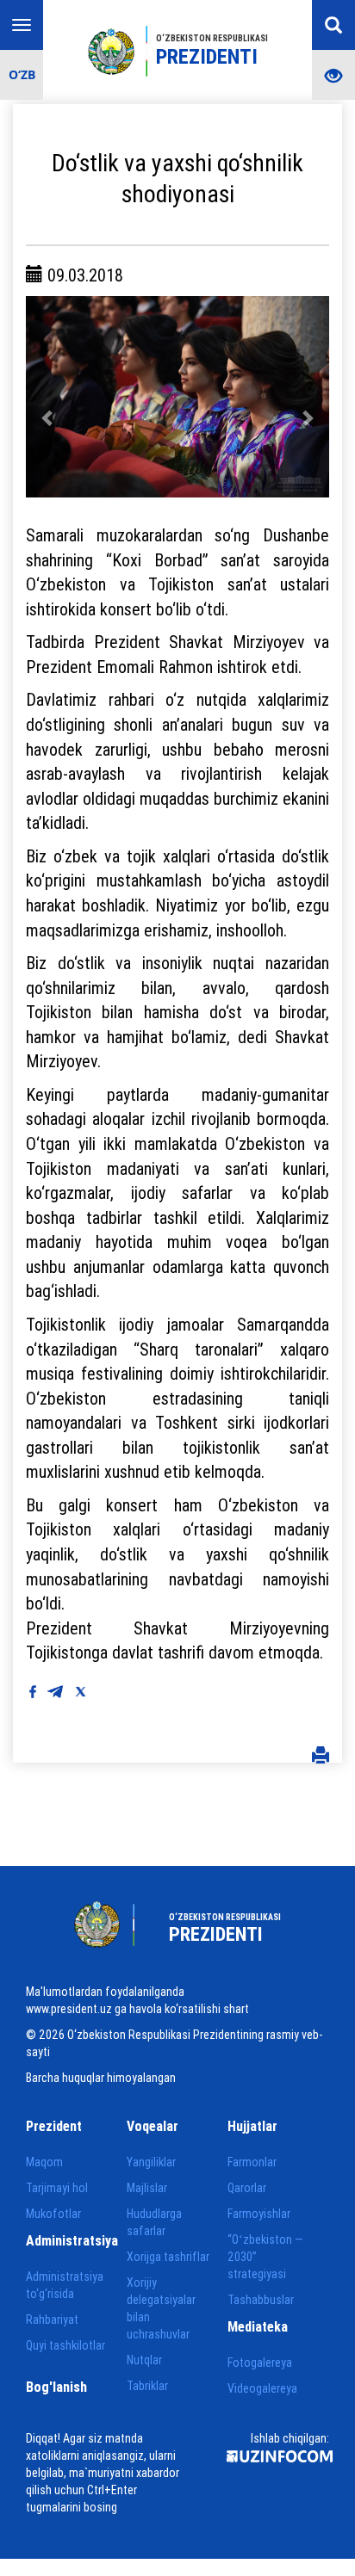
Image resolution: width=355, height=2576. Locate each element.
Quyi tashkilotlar (65, 2345)
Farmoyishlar (259, 2214)
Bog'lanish (56, 2387)
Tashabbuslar (261, 2300)
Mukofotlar (53, 2214)
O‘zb (22, 74)
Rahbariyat (52, 2320)
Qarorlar (247, 2188)
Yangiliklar (151, 2162)
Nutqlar (144, 2360)
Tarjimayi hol (57, 2188)
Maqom (44, 2162)
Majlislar (147, 2188)
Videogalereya (262, 2388)
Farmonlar (252, 2162)
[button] (49, 397)
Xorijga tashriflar (168, 2257)
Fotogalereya (260, 2363)
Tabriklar (147, 2386)
